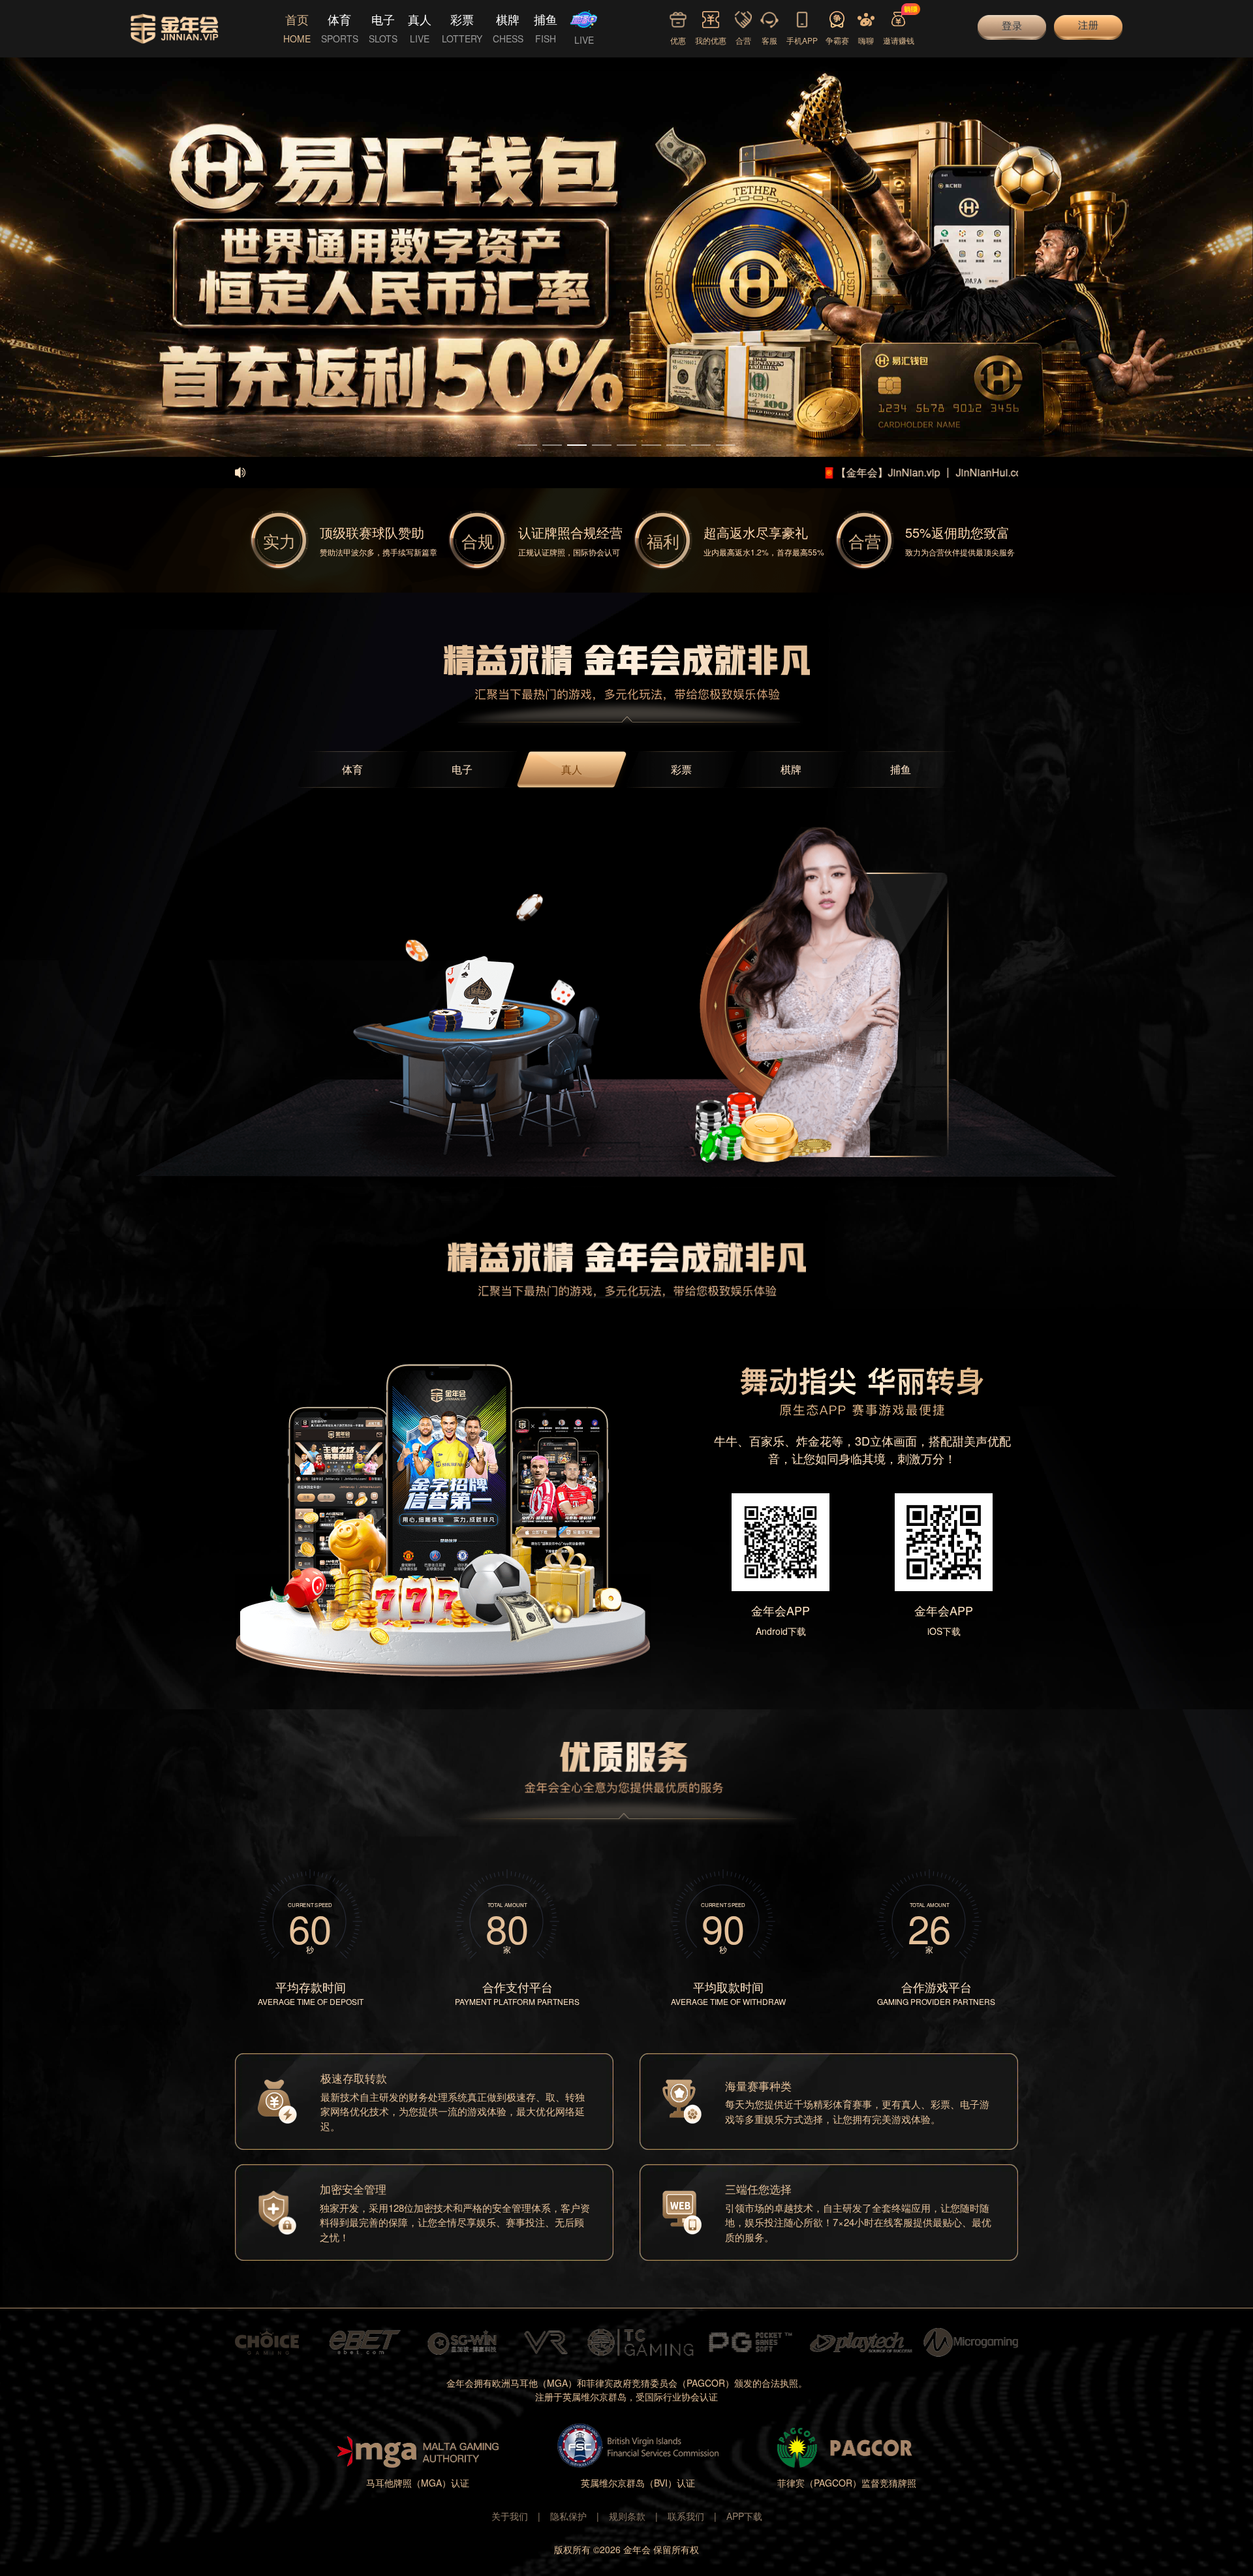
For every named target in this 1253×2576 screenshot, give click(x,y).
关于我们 (510, 2516)
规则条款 (627, 2516)
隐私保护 (568, 2516)
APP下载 (744, 2516)
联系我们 (686, 2516)
